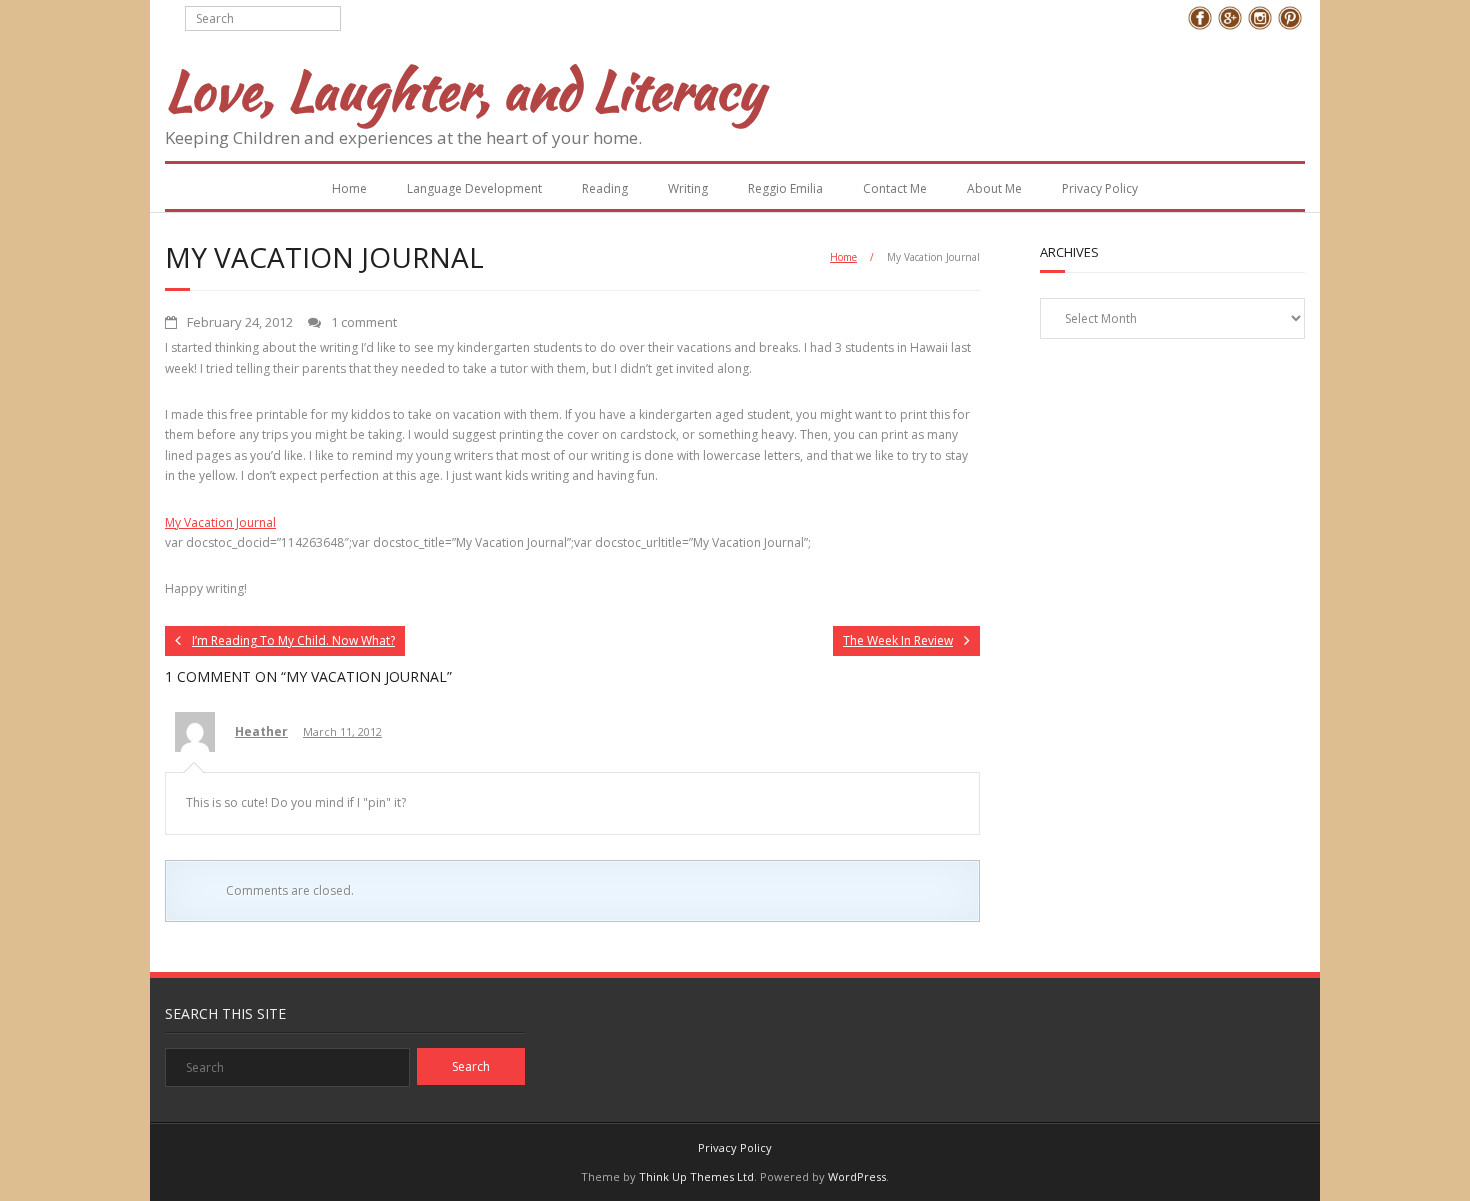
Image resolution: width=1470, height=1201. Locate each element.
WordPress (857, 1176)
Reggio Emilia (785, 188)
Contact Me (895, 188)
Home (349, 188)
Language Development (474, 188)
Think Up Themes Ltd (696, 1176)
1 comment (364, 322)
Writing (688, 188)
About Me (994, 188)
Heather (261, 731)
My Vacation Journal (220, 522)
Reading (605, 188)
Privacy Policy (1100, 188)
